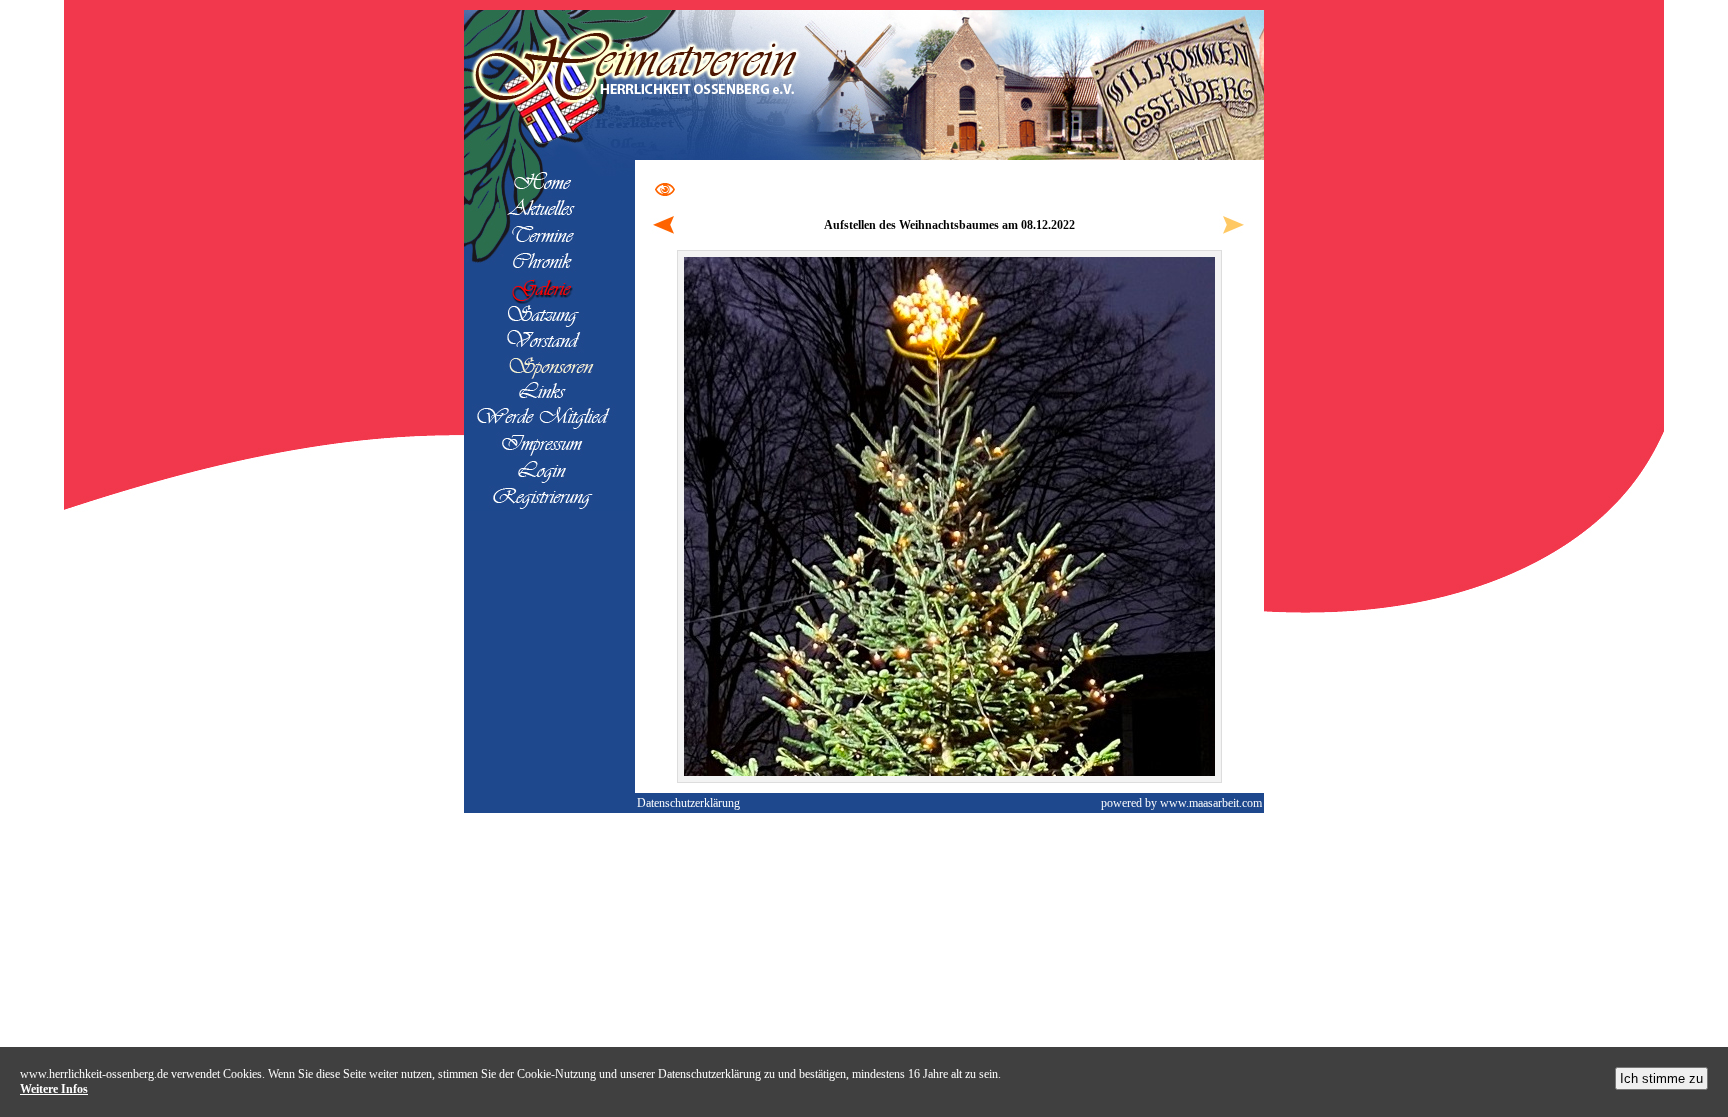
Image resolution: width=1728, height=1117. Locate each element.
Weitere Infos (54, 1089)
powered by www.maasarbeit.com (1181, 803)
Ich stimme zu (1661, 1078)
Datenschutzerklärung (688, 803)
